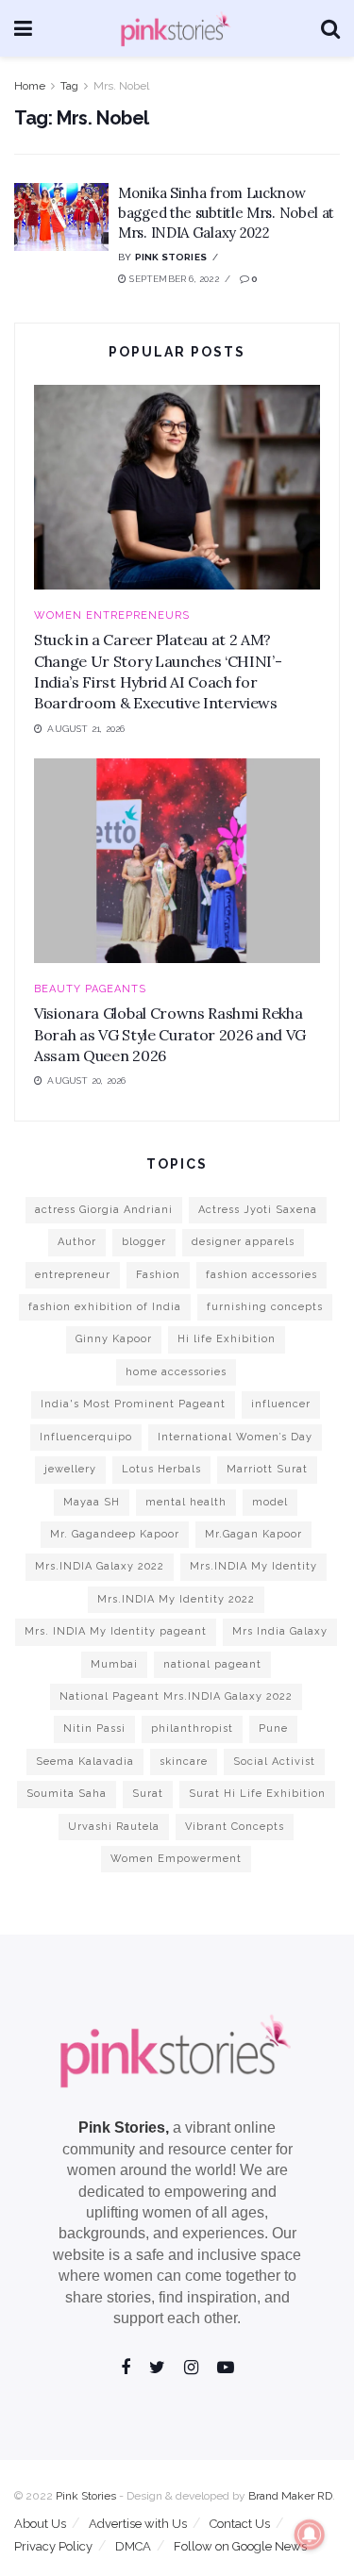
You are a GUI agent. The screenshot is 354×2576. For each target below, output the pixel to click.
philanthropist (192, 1728)
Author (77, 1242)
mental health (186, 1502)
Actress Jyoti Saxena (258, 1210)
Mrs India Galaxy (280, 1631)
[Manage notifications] (310, 2534)
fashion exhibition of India (105, 1307)
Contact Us (240, 2524)
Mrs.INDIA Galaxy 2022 (100, 1566)
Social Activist (274, 1762)
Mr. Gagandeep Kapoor (115, 1534)
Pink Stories (171, 257)
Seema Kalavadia (85, 1762)
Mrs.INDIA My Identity (253, 1566)
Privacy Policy (53, 2546)
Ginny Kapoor (114, 1339)
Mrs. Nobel (121, 86)
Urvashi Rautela (114, 1827)
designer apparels (243, 1242)
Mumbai (114, 1664)
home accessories (176, 1372)
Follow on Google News (240, 2546)
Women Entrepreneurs (112, 615)
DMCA (133, 2546)
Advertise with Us (138, 2524)
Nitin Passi (94, 1728)
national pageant (212, 1664)
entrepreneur (73, 1275)
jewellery (70, 1469)
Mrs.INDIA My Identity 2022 (176, 1599)
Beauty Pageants (90, 989)
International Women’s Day (235, 1437)
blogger (144, 1242)
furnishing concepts (265, 1307)
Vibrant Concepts (235, 1827)
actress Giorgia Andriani (104, 1210)
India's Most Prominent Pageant (133, 1404)
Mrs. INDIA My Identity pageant (116, 1631)
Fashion (158, 1275)
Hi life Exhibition (227, 1339)
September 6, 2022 (173, 279)
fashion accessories (261, 1275)
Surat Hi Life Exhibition (257, 1794)
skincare (184, 1762)
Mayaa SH (92, 1502)
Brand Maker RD (290, 2496)
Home (30, 86)
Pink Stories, (124, 2127)
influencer (281, 1404)
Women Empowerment (176, 1859)
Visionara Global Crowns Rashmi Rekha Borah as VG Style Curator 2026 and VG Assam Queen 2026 (170, 1034)
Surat (148, 1794)
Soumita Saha (67, 1794)
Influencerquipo (86, 1437)
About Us (40, 2524)
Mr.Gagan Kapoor (253, 1534)
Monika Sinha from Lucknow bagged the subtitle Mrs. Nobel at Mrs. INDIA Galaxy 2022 (226, 213)
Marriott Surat (267, 1469)
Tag (69, 86)
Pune (273, 1728)
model (270, 1502)
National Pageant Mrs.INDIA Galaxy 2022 (176, 1696)
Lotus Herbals (161, 1469)
